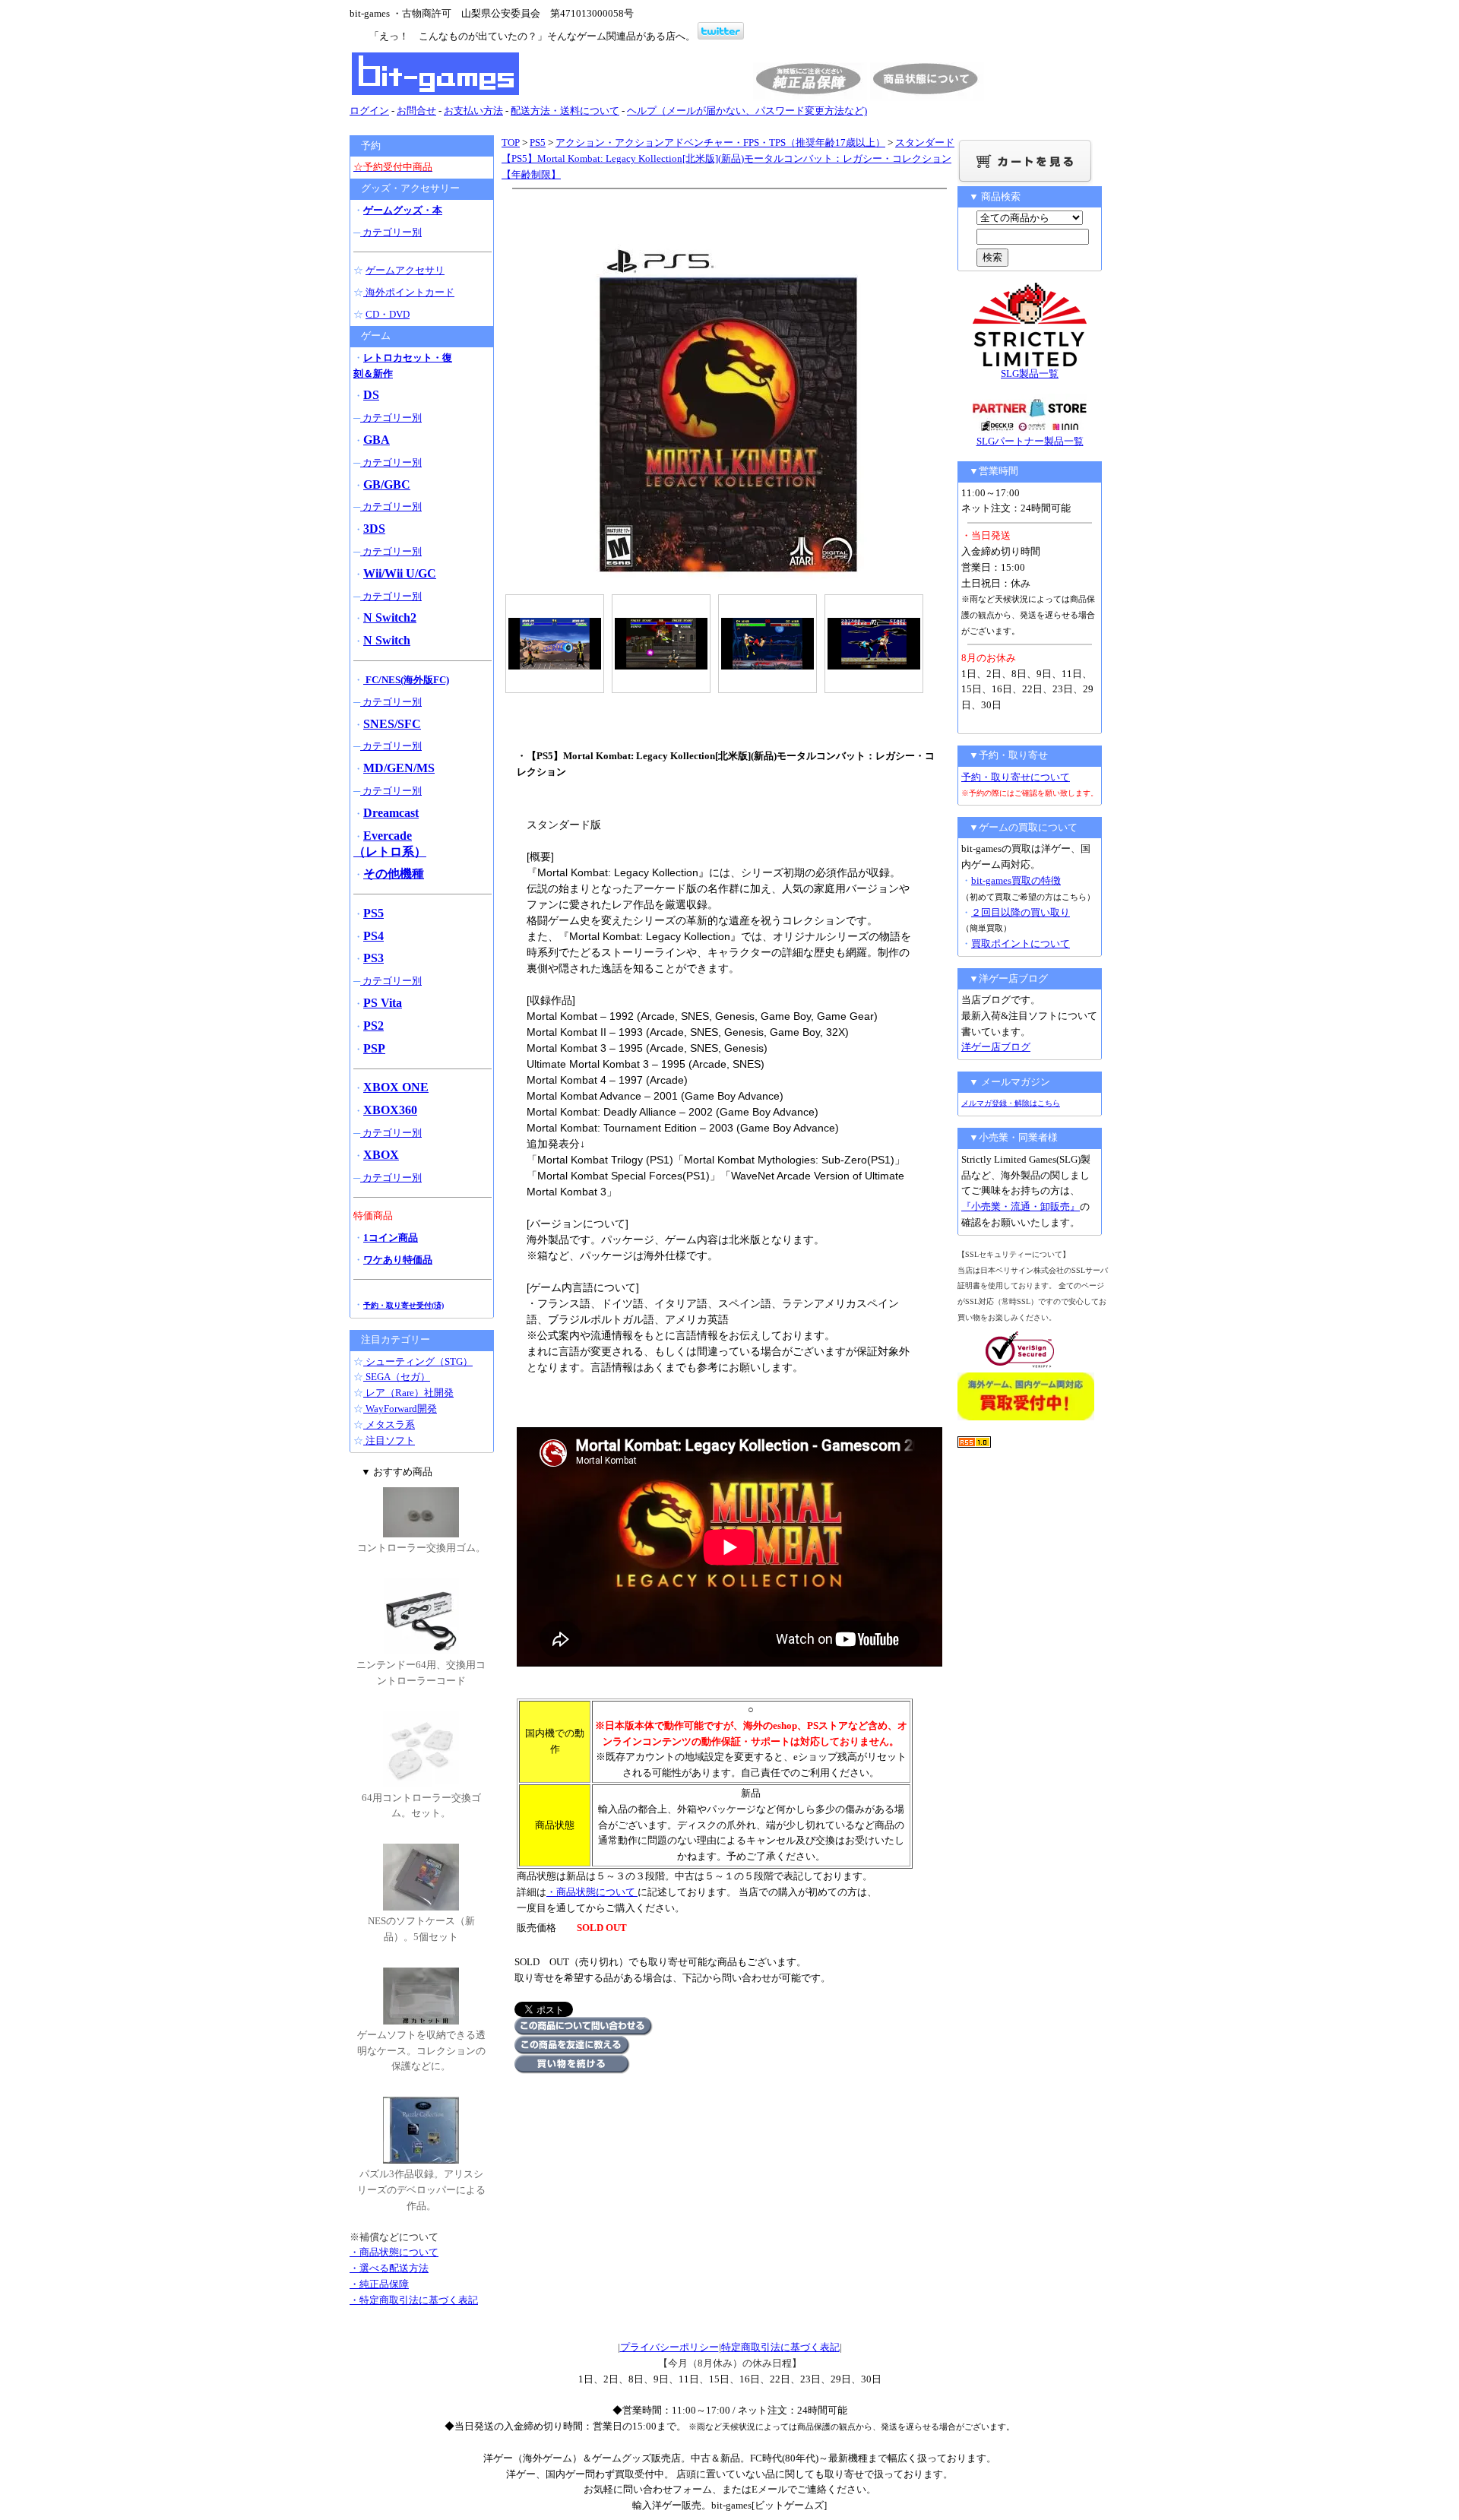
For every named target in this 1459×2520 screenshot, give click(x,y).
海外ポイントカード (409, 292)
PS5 (538, 142)
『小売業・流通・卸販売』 (1021, 1206)
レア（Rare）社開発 (408, 1393)
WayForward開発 (400, 1409)
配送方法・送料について (565, 111)
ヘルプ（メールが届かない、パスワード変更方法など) (747, 111)
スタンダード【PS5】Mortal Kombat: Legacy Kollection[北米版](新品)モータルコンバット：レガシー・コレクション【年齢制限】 (728, 158)
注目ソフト (389, 1440)
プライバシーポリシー (669, 2347)
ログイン (369, 111)
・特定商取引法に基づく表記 (414, 2300)
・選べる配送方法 (389, 2268)
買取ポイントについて (1021, 943)
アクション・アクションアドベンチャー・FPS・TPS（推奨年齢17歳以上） (720, 142)
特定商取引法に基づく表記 (780, 2347)
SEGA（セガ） (397, 1377)
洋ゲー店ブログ (996, 1047)
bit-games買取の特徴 (1016, 880)
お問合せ (416, 111)
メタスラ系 (389, 1425)
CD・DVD (388, 314)
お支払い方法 (473, 111)
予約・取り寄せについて (1016, 777)
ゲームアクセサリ (405, 270)
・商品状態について (592, 1892)
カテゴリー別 (391, 232)
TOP (511, 142)
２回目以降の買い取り (1021, 912)
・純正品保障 (379, 2284)
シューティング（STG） (418, 1361)
